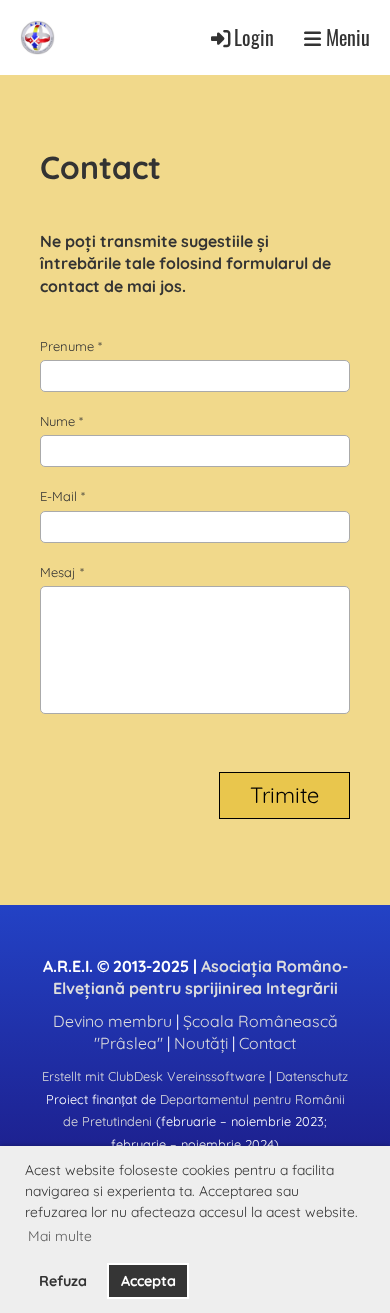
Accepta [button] (148, 1281)
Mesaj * (62, 572)
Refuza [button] (63, 1281)
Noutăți (201, 1043)
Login (254, 37)
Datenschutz (312, 1076)
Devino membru (112, 1021)
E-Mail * (62, 496)
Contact (267, 1043)
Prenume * (71, 346)
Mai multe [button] (60, 1236)
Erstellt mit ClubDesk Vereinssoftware (153, 1076)
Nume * (61, 421)
